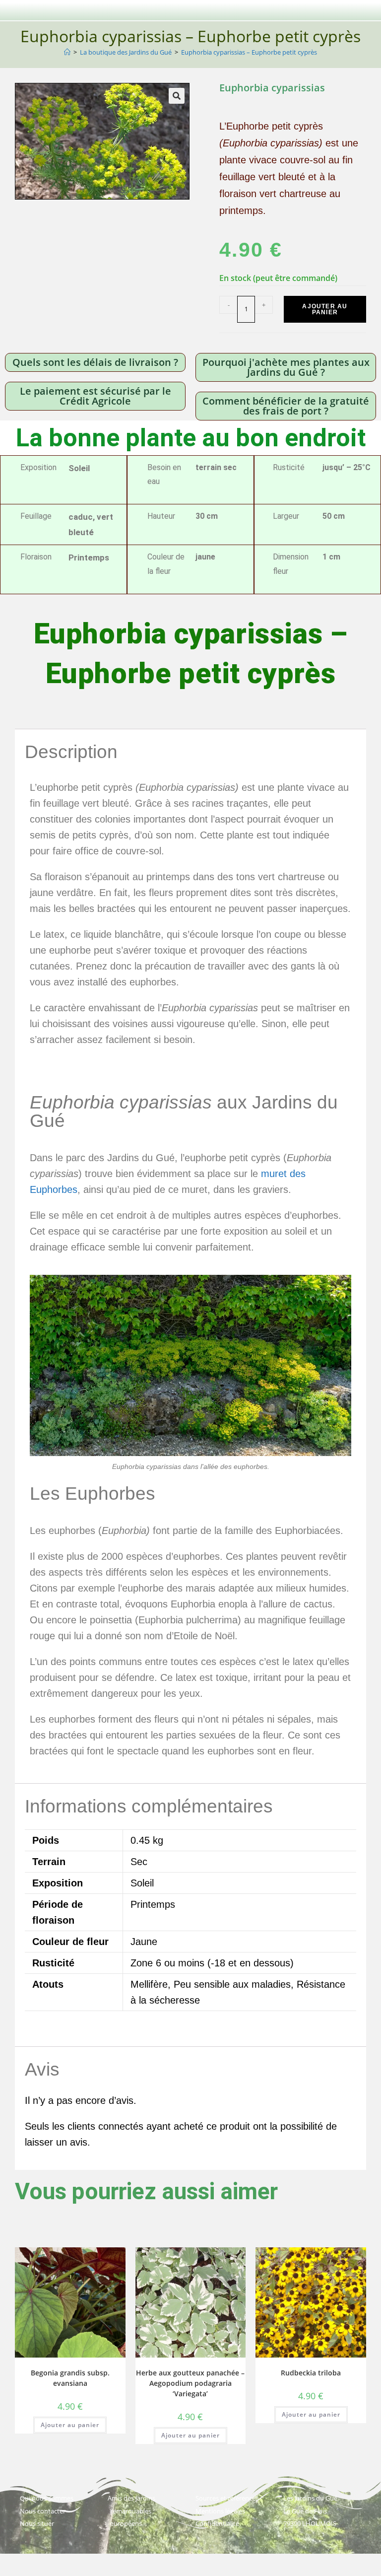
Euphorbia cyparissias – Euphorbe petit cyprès (249, 52)
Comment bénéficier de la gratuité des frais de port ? (286, 406)
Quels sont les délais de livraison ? (95, 362)
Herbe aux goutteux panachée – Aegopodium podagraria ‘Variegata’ (190, 2383)
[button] (177, 96)
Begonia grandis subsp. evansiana (70, 2378)
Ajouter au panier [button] (70, 2425)
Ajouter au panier (325, 309)
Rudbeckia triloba (311, 2373)
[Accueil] (67, 52)
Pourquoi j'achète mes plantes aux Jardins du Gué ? (286, 367)
